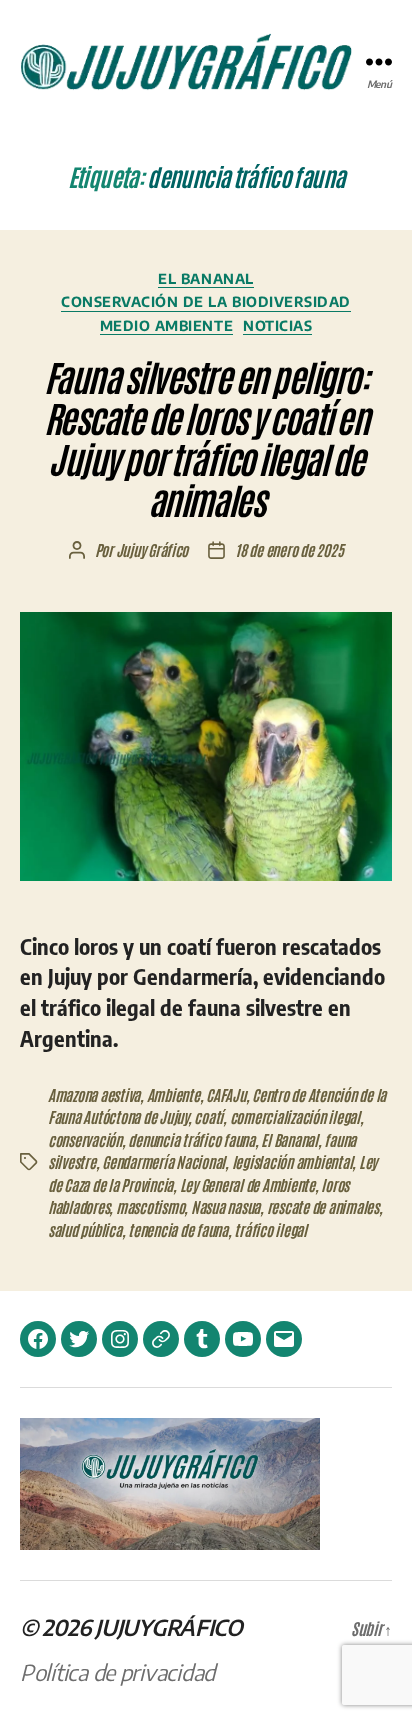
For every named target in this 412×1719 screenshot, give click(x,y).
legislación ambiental (292, 1161)
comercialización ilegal (295, 1116)
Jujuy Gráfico (152, 549)
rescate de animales (323, 1206)
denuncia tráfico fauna (191, 1139)
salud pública (85, 1229)
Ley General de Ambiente (247, 1184)
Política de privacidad (117, 1672)
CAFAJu (225, 1094)
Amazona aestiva (94, 1094)
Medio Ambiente (166, 325)
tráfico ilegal (270, 1229)
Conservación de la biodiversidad (205, 301)
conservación (85, 1139)
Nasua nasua (225, 1206)
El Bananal (205, 278)
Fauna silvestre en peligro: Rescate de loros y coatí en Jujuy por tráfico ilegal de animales (206, 437)
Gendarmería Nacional (163, 1161)
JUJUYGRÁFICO (169, 1627)
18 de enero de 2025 (289, 549)
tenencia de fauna (178, 1229)
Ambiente (173, 1094)
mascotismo (150, 1206)
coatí (208, 1116)
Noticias (277, 325)
